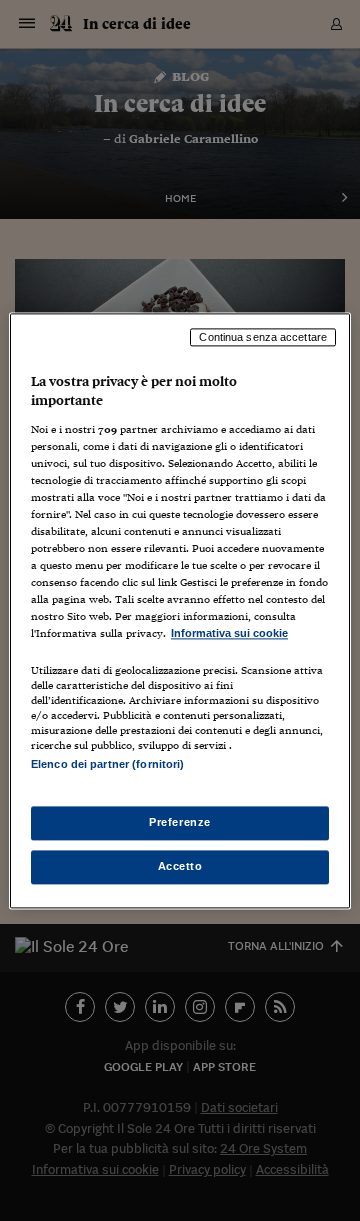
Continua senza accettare (263, 337)
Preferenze (180, 822)
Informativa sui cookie (229, 634)
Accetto (180, 866)
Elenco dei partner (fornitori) (107, 764)
